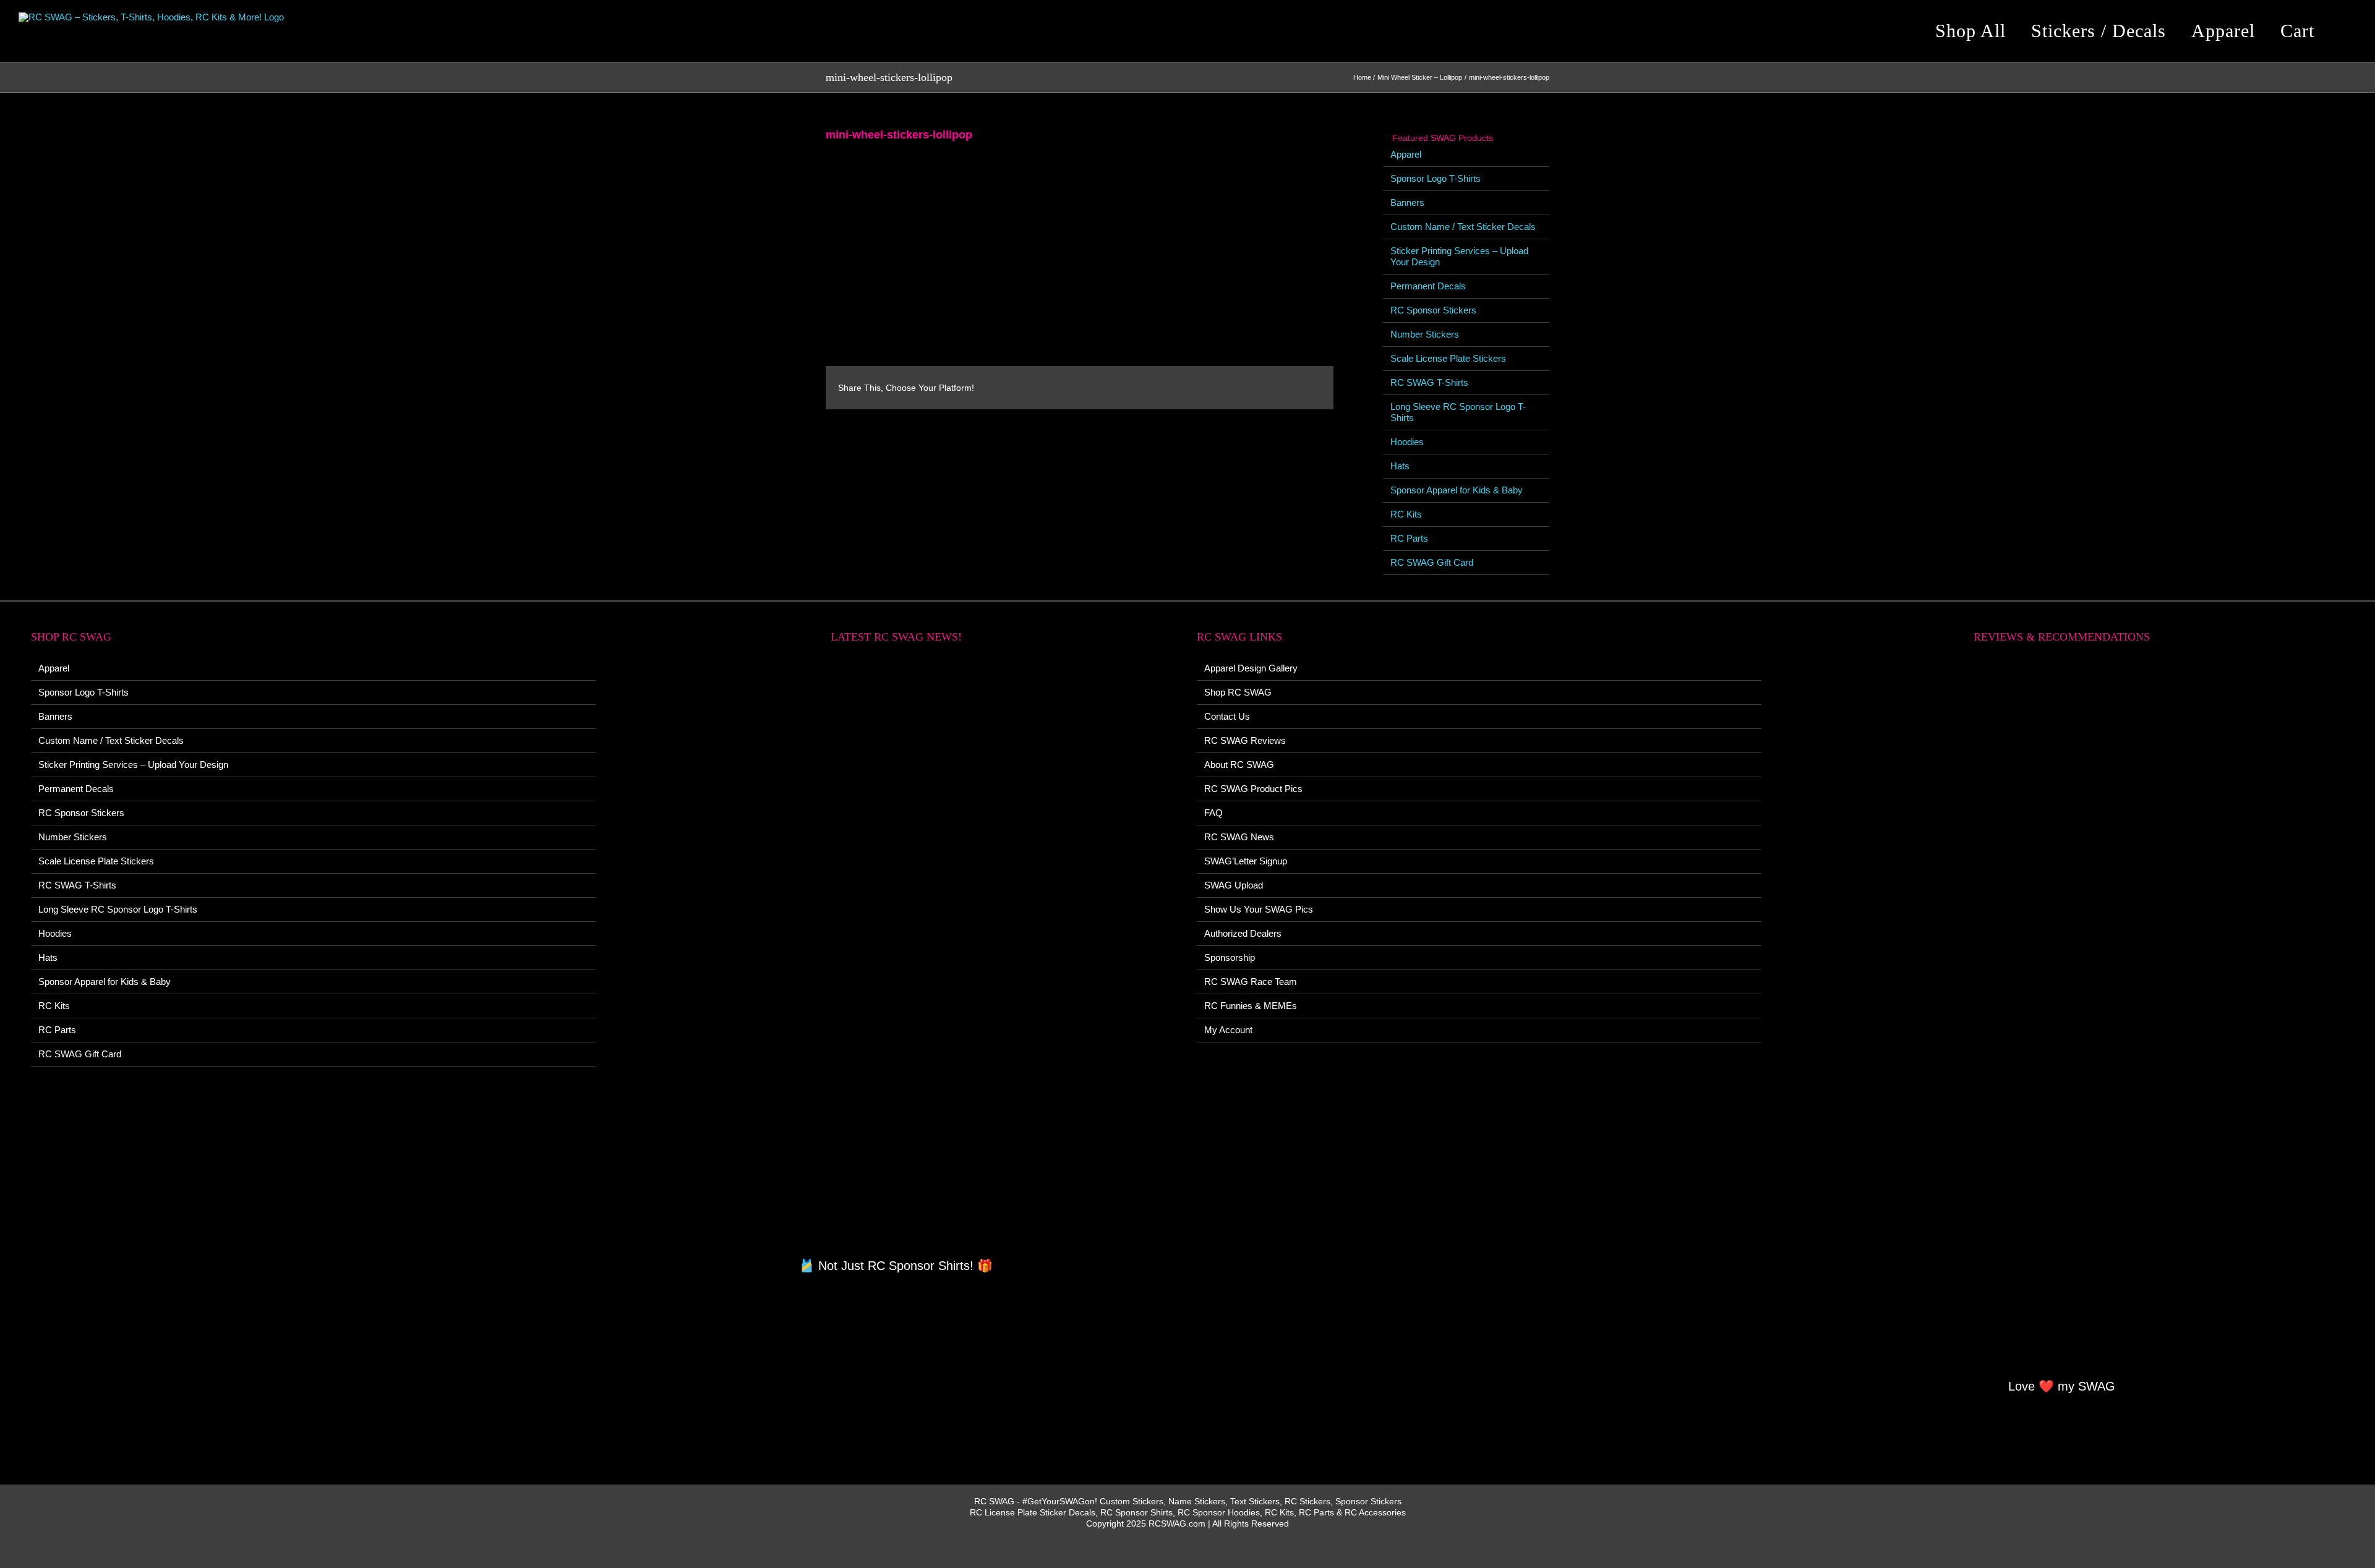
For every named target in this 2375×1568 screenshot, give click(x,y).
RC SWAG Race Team (1251, 982)
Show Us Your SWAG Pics (1259, 909)
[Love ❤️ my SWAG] (2062, 1018)
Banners (1407, 202)
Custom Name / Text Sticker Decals (1463, 227)
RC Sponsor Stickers (1433, 310)
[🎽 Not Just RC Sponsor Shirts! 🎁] (897, 957)
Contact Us (1227, 716)
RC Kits (1406, 514)
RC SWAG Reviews (1245, 740)
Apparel (1406, 154)
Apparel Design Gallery (1251, 668)
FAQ (1213, 813)
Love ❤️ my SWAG (2062, 1386)
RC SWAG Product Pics (1253, 789)
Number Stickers (1425, 334)
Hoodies (1407, 442)
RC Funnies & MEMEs (1251, 1006)
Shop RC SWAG (1238, 692)
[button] (2347, 31)
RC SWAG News (1239, 837)
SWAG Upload (1234, 885)
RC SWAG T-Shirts (1429, 382)
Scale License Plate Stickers (1448, 358)
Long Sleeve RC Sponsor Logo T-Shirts (118, 909)
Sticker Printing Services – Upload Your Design (133, 765)
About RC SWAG (1239, 765)
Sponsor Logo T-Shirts (1436, 178)
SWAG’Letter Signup (1246, 861)
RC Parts (1409, 538)
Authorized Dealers (1243, 933)
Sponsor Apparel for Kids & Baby (1457, 490)
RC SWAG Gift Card (1432, 562)
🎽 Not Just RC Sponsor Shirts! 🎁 (896, 1266)
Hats (1400, 466)
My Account (1228, 1030)
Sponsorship (1230, 957)
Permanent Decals (1428, 286)
